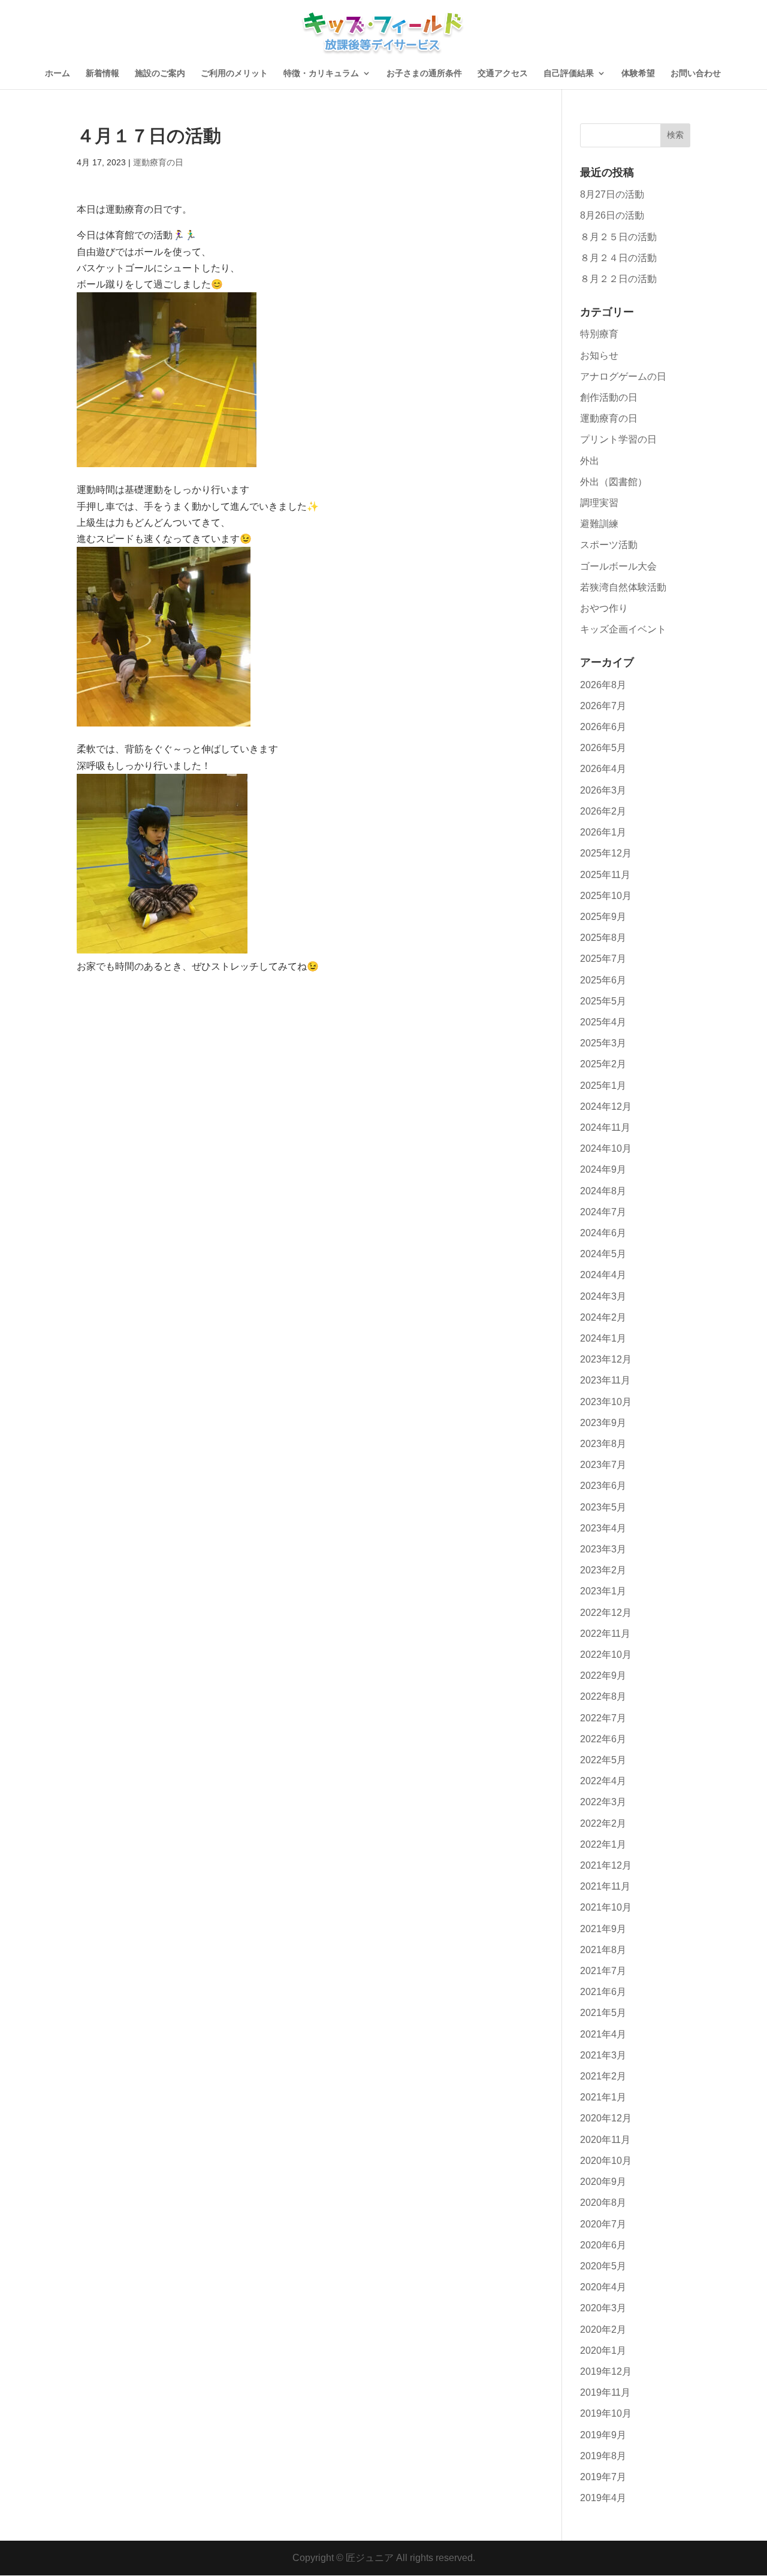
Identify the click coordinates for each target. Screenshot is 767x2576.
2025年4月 (603, 1022)
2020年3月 (603, 2308)
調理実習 (599, 503)
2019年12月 (606, 2371)
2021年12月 (606, 1865)
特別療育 (599, 334)
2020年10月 (606, 2161)
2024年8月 (603, 1191)
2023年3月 (603, 1549)
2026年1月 (603, 832)
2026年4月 (603, 769)
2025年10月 (606, 896)
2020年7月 (603, 2224)
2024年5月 (603, 1254)
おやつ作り (604, 608)
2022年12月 (606, 1613)
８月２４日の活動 (618, 258)
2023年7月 (603, 1465)
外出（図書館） (614, 482)
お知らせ (599, 355)
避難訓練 (599, 524)
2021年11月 (605, 1886)
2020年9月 (603, 2182)
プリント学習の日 (618, 439)
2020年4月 (603, 2287)
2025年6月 (603, 980)
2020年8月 (603, 2203)
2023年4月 (603, 1528)
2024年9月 (603, 1169)
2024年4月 (603, 1275)
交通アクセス (503, 73)
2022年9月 (603, 1676)
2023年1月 (603, 1591)
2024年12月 (606, 1107)
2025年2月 (603, 1064)
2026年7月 (603, 706)
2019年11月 (605, 2392)
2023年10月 (606, 1402)
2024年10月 (606, 1148)
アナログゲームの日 (623, 376)
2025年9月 (603, 917)
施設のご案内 (160, 73)
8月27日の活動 (612, 194)
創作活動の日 (609, 397)
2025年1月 (603, 1086)
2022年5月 (603, 1760)
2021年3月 (603, 2055)
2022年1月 (603, 1844)
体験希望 (638, 73)
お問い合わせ (696, 73)
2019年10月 (606, 2413)
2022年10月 (606, 1655)
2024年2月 (603, 1317)
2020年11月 (605, 2140)
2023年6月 (603, 1486)
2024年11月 (605, 1127)
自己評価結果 (569, 73)
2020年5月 (603, 2266)
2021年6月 (603, 1992)
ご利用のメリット (234, 73)
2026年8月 (603, 685)
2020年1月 (603, 2351)
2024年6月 (603, 1233)
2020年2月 (603, 2330)
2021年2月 (603, 2076)
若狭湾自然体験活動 (623, 587)
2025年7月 (603, 959)
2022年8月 (603, 1696)
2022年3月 (603, 1802)
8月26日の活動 (612, 215)
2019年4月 (603, 2498)
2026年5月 (603, 748)
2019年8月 (603, 2456)
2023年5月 (603, 1507)
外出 (590, 461)
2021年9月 (603, 1929)
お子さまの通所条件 (424, 73)
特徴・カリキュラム (321, 73)
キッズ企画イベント (623, 629)
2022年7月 (603, 1718)
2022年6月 (603, 1739)
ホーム (58, 73)
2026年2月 (603, 811)
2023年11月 (605, 1380)
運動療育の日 (158, 162)
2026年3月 (603, 790)
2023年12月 (606, 1359)
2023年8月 (603, 1444)
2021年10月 (606, 1907)
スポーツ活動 (609, 545)
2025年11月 (605, 875)
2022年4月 (603, 1781)
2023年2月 (603, 1570)
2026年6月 (603, 727)
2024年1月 (603, 1338)
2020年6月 (603, 2245)
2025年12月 (606, 853)
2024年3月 (603, 1296)
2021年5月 (603, 2013)
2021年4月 (603, 2034)
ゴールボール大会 (618, 566)
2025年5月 (603, 1001)
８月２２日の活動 (618, 279)
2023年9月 (603, 1423)
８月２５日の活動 (618, 237)
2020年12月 (606, 2118)
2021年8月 (603, 1950)
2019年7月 (603, 2477)
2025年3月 (603, 1043)
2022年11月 (605, 1634)
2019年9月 (603, 2435)
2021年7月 (603, 1971)
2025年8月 (603, 938)
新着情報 (102, 73)
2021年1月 (603, 2097)
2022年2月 (603, 1823)
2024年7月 (603, 1212)
